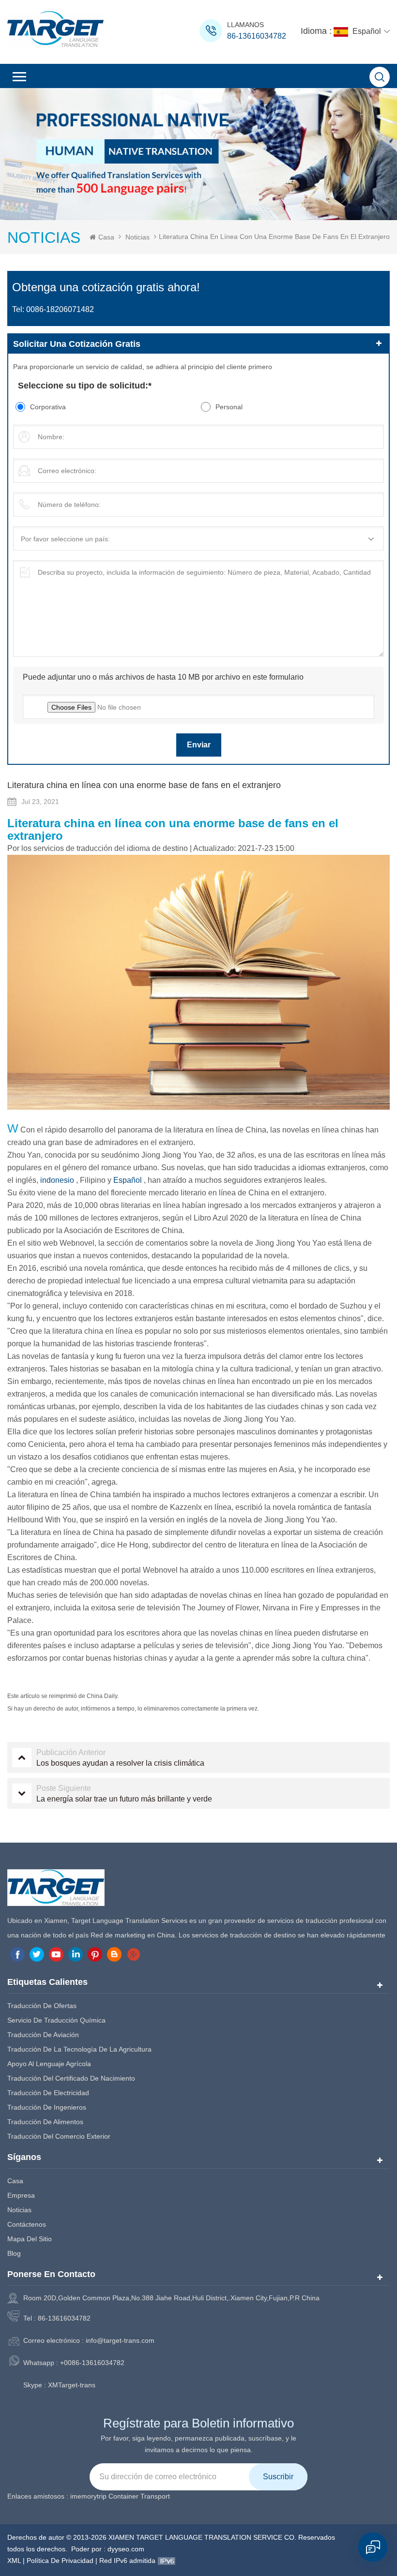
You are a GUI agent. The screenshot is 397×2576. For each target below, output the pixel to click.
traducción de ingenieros (47, 2107)
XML (14, 2561)
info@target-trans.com (120, 2340)
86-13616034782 (257, 36)
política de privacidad (60, 2561)
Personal (229, 407)
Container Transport (139, 2496)
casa (15, 2181)
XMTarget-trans (72, 2385)
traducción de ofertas (42, 2006)
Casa (106, 237)
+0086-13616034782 (92, 2363)
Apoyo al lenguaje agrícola (49, 2064)
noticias (137, 237)
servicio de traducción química (56, 2020)
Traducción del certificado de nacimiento (71, 2078)
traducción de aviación (43, 2035)
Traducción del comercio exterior (59, 2136)
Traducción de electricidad (48, 2093)
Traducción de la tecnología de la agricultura (79, 2049)
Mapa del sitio (30, 2239)
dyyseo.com (126, 2549)
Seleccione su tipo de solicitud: (85, 386)
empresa (21, 2195)
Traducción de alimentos (45, 2122)
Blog (14, 2253)
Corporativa (48, 407)
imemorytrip (88, 2496)
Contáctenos (27, 2224)
